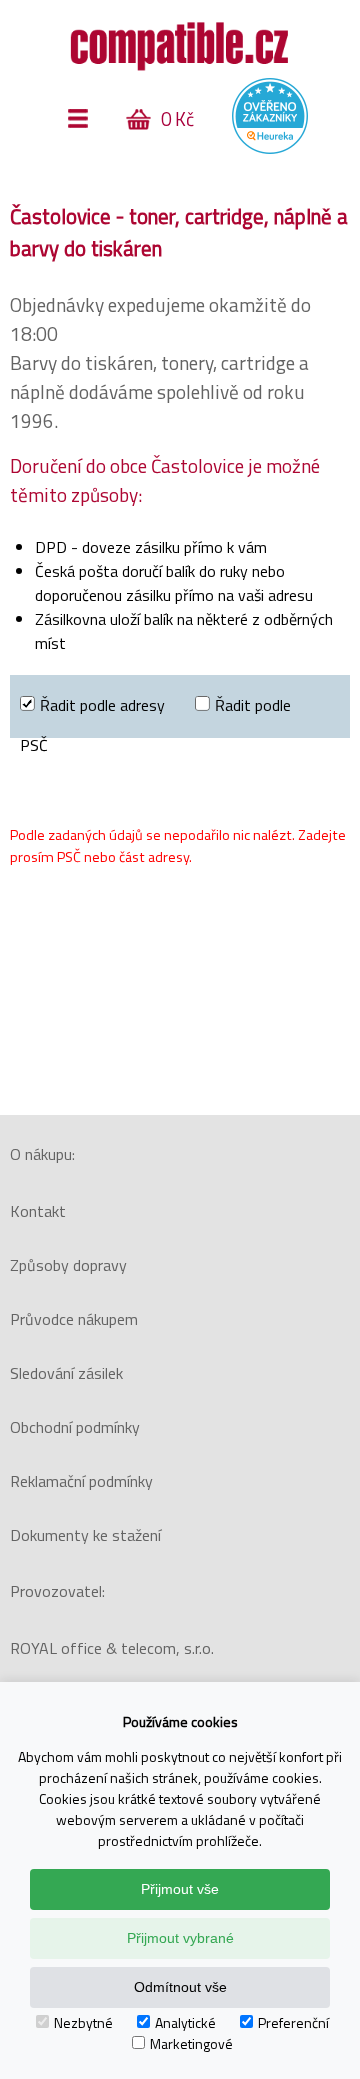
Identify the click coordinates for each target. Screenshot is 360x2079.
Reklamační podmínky (81, 1481)
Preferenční (293, 2022)
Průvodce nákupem (74, 1319)
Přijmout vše (180, 1889)
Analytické (185, 2022)
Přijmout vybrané (180, 1938)
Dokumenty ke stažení (85, 1535)
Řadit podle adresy (102, 705)
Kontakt (38, 1211)
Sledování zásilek (66, 1373)
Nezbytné (83, 2022)
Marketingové (191, 2043)
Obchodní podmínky (75, 1427)
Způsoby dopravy (68, 1265)
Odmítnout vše (180, 1987)
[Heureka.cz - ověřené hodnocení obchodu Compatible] (270, 149)
